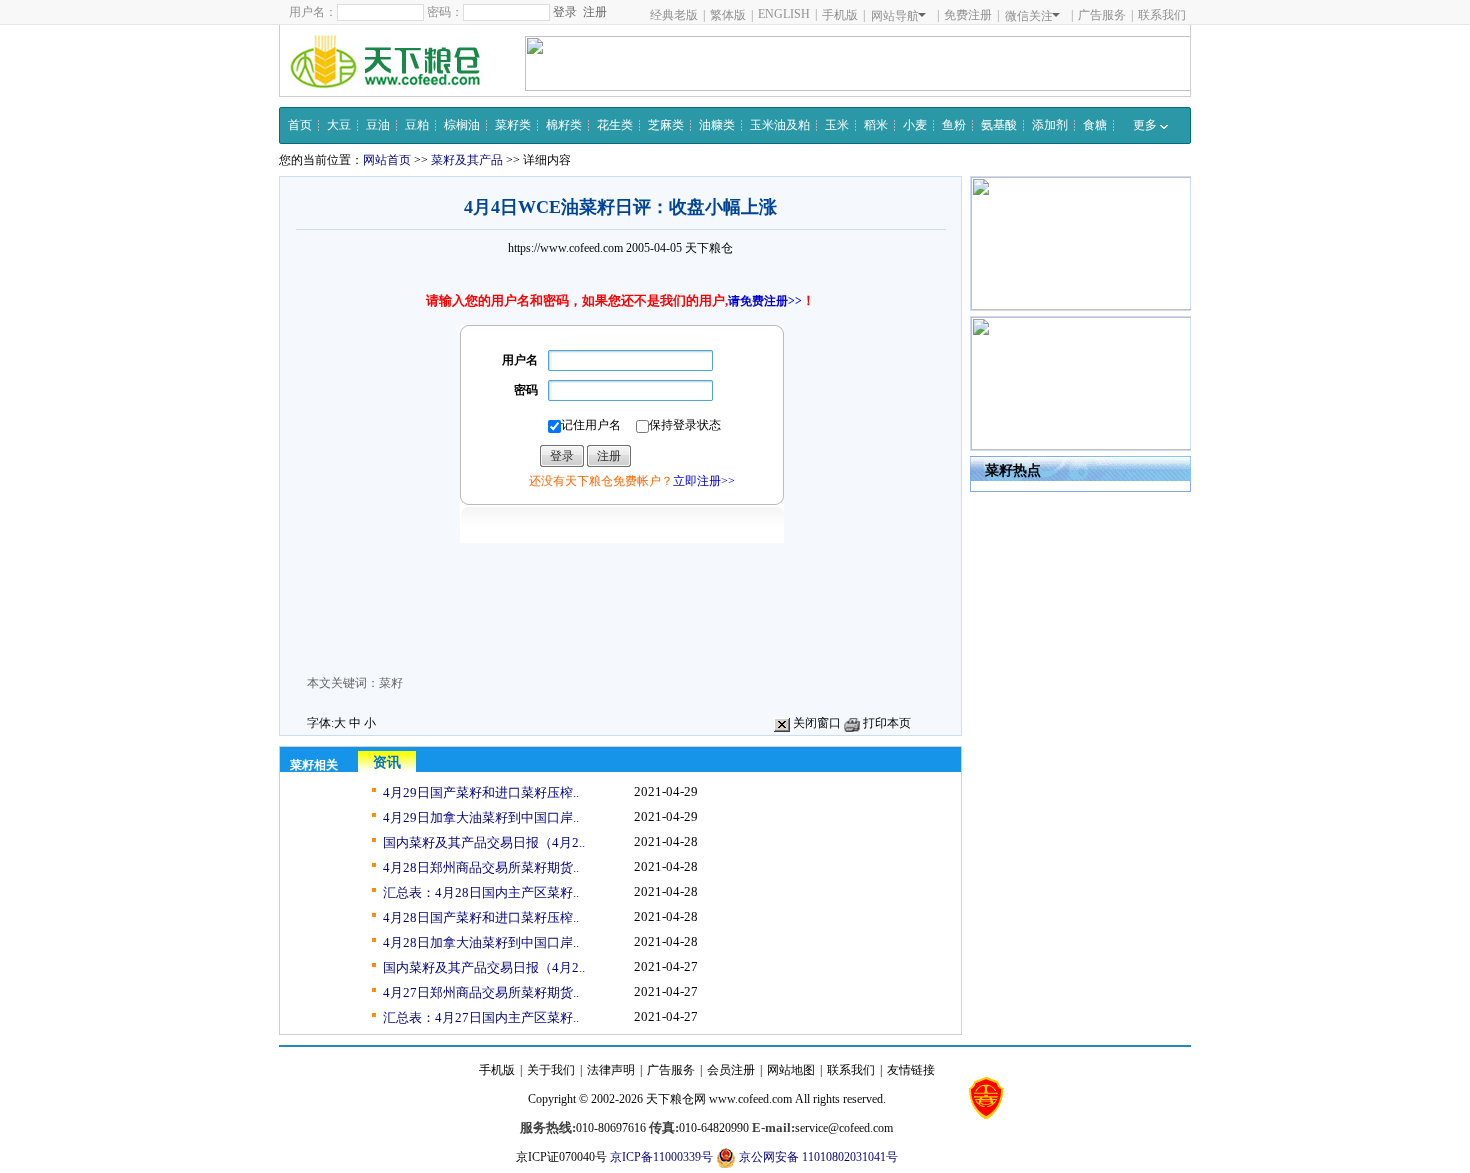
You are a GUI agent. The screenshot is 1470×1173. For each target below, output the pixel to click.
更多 (1146, 125)
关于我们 (551, 1070)
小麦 (915, 125)
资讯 (387, 762)
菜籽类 (513, 125)
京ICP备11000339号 (661, 1157)
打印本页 (885, 723)
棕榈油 (462, 125)
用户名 (520, 360)
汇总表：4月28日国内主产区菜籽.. (481, 892)
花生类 (615, 125)
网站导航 (895, 16)
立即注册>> (704, 481)
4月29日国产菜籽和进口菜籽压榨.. (481, 792)
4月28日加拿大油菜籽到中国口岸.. (481, 942)
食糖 (1095, 125)
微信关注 (1029, 16)
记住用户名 (591, 425)
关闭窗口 (815, 723)
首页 (300, 125)
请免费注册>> (765, 301)
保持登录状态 (685, 425)
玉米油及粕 (780, 125)
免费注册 (968, 15)
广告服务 (1102, 15)
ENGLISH (784, 14)
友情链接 (911, 1070)
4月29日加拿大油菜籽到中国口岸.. (481, 817)
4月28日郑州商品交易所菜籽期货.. (481, 867)
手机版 (840, 15)
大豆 (339, 125)
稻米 (876, 125)
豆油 (378, 125)
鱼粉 (954, 125)
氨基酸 (999, 125)
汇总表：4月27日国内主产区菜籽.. (481, 1017)
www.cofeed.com (750, 1099)
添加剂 (1050, 125)
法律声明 (611, 1070)
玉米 (837, 125)
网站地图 (791, 1070)
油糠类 (717, 125)
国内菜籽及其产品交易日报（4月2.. (484, 842)
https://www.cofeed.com (565, 248)
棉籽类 (564, 125)
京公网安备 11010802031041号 (817, 1157)
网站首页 (387, 160)
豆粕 (417, 125)
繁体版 (728, 15)
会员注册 (731, 1070)
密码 (526, 390)
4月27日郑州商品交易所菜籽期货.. (481, 992)
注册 (595, 12)
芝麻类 (666, 125)
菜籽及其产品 (467, 160)
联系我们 (1162, 15)
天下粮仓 (709, 248)
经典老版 (674, 15)
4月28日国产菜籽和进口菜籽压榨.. (481, 917)
